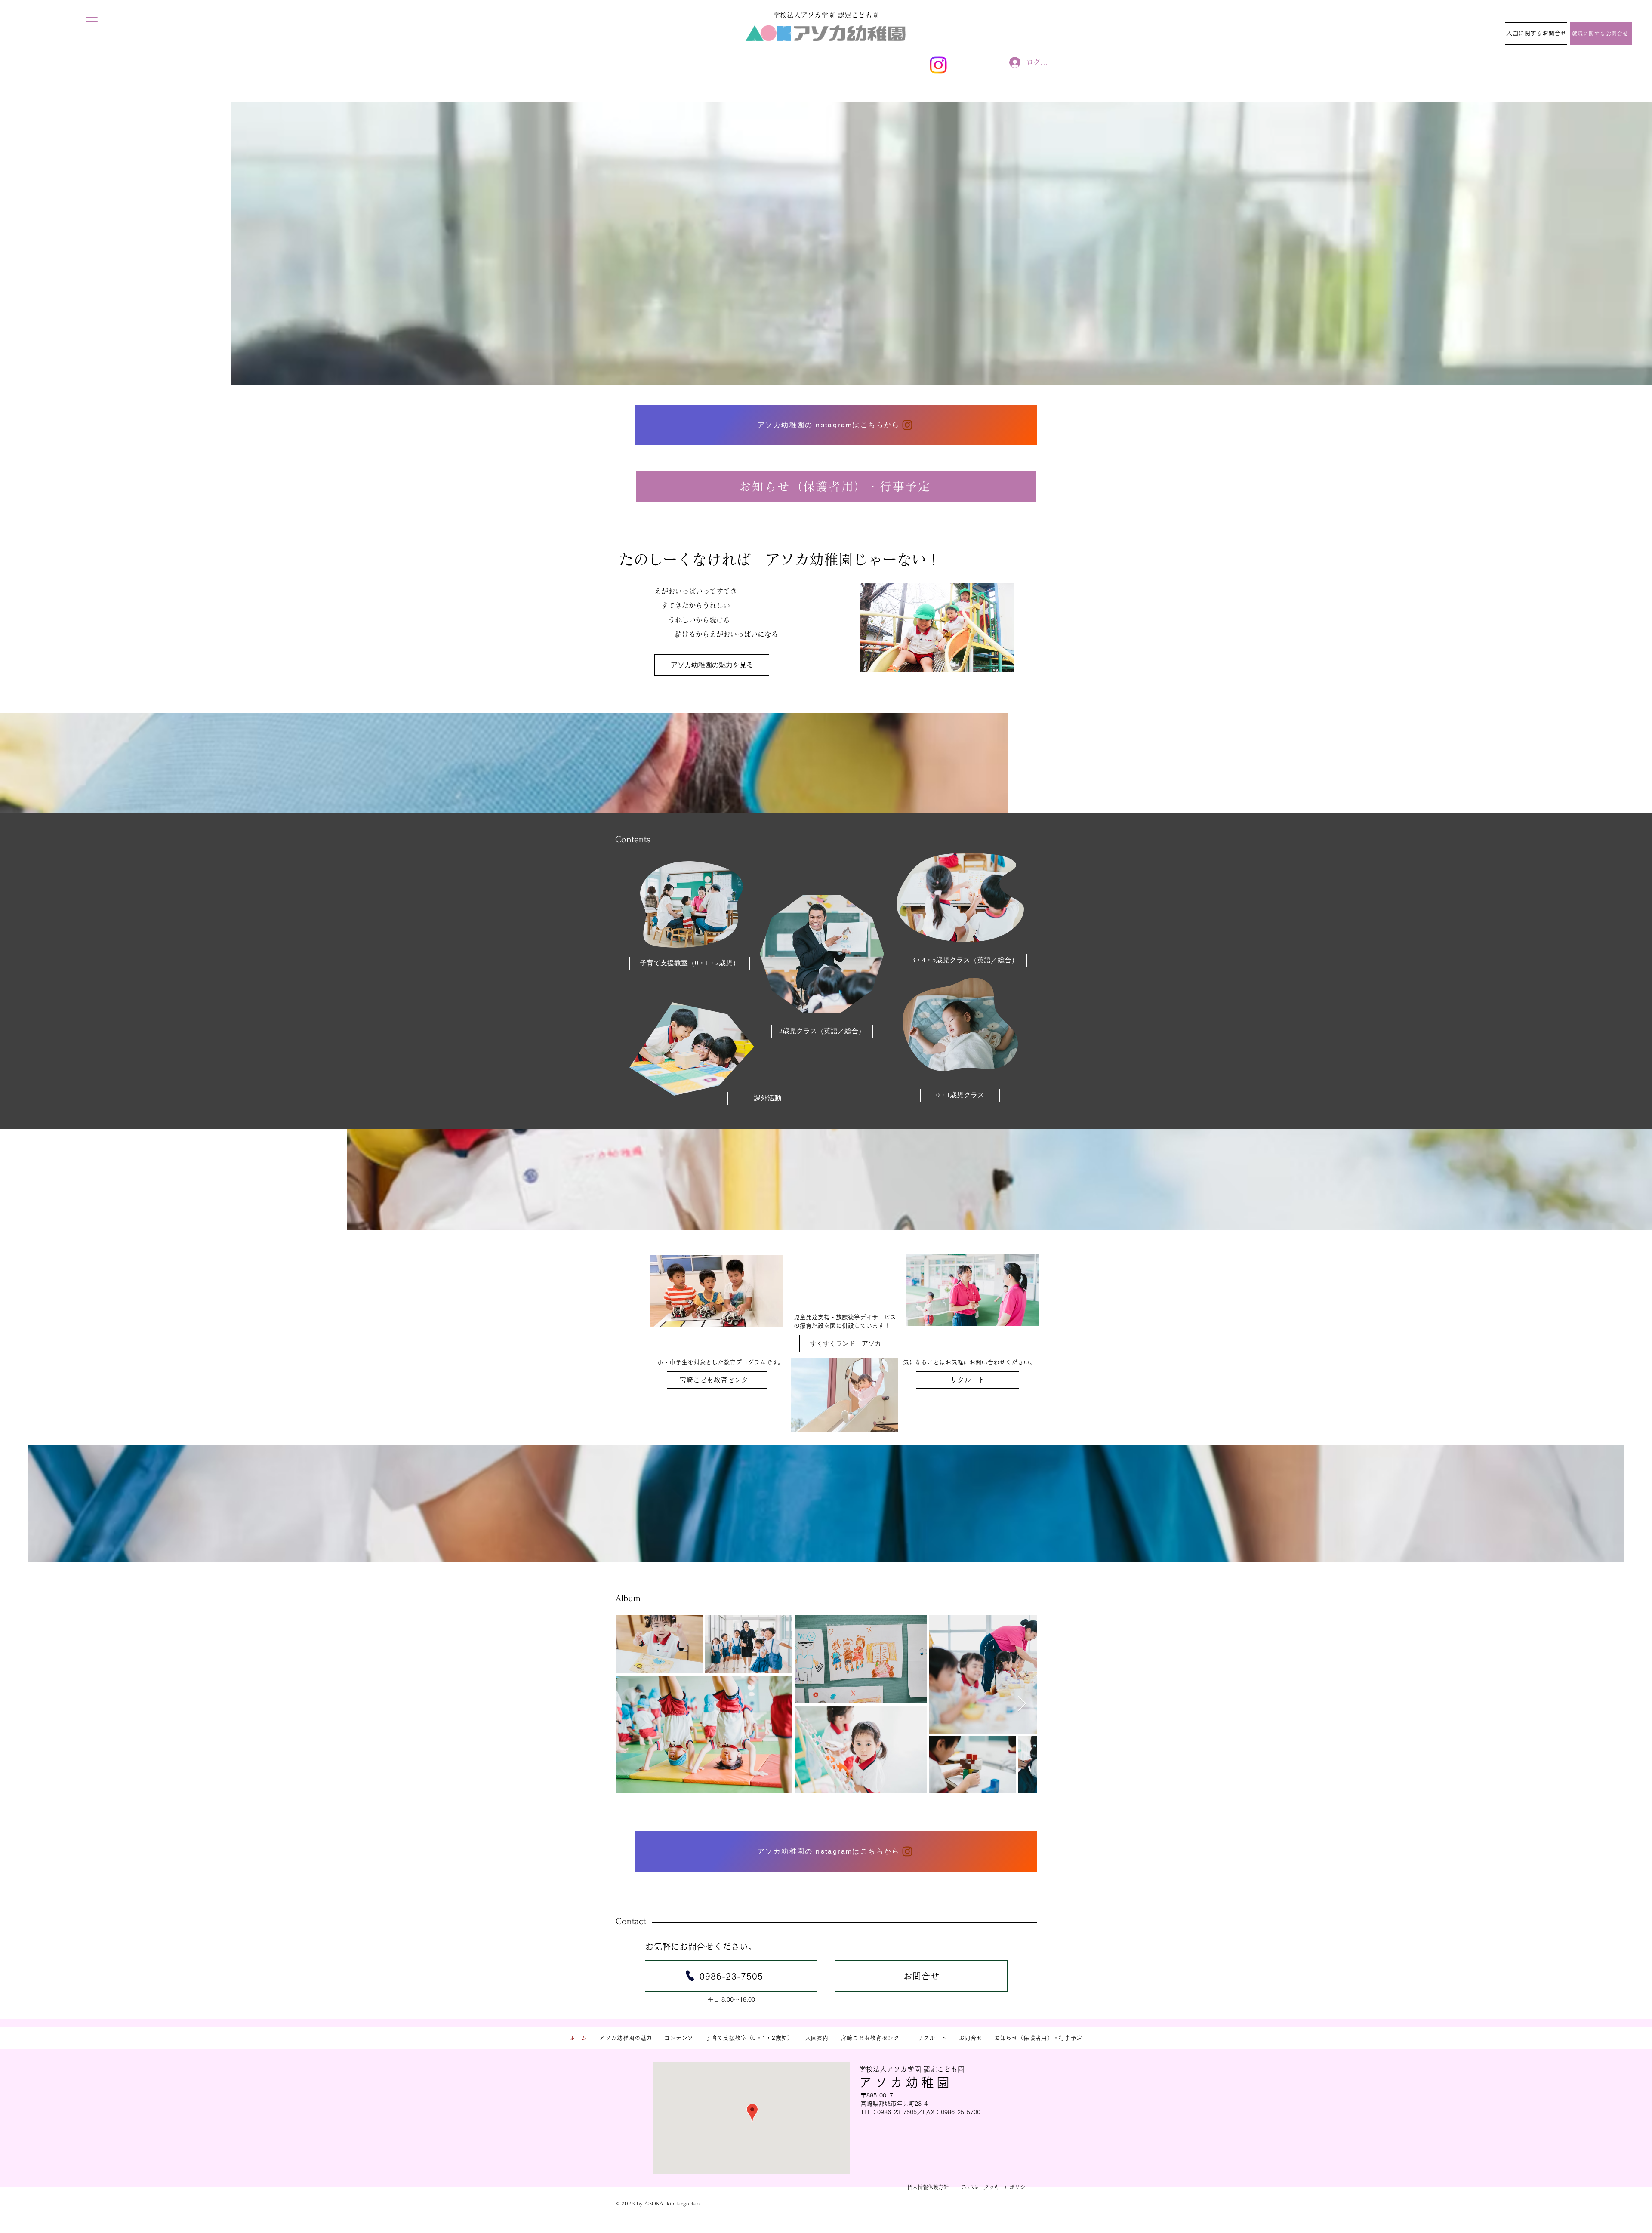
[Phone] (690, 1976)
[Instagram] (938, 65)
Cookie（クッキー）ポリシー (996, 2187)
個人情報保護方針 (928, 2187)
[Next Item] (1022, 1704)
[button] (92, 21)
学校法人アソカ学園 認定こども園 (912, 2069)
